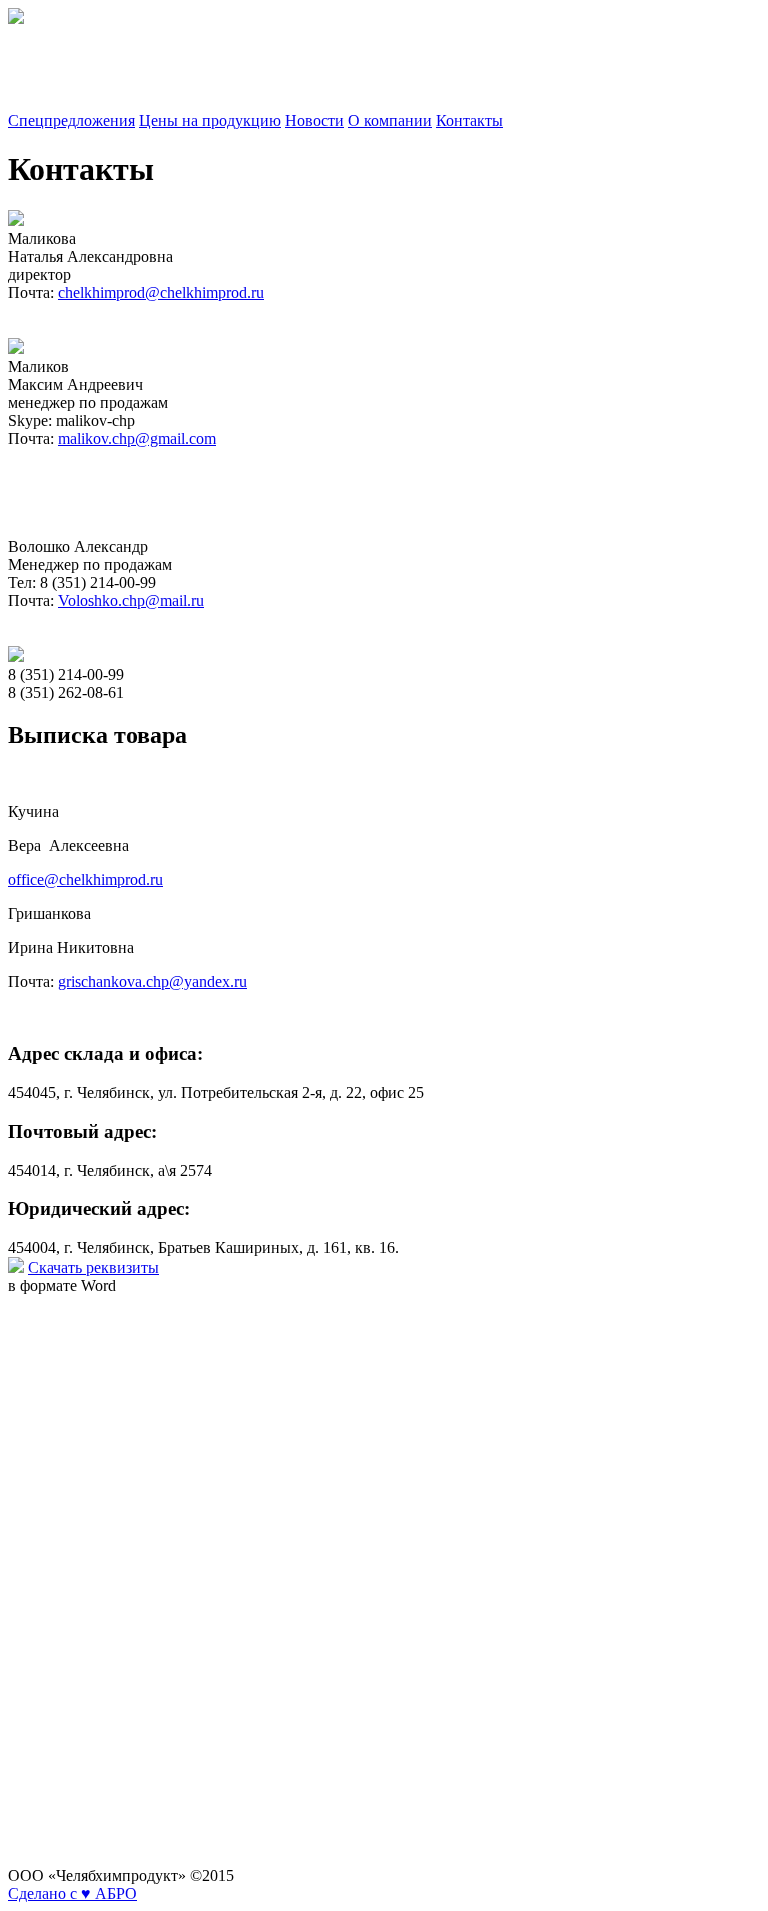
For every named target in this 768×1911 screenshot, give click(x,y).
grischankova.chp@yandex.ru (152, 981)
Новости (314, 120)
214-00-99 (41, 86)
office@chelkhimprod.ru (85, 879)
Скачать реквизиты (93, 1267)
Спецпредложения (71, 120)
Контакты (469, 120)
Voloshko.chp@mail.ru (131, 600)
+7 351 (30, 52)
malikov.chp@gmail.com (137, 438)
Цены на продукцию (210, 120)
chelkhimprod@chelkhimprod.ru (161, 292)
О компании (390, 120)
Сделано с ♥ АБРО (72, 1893)
